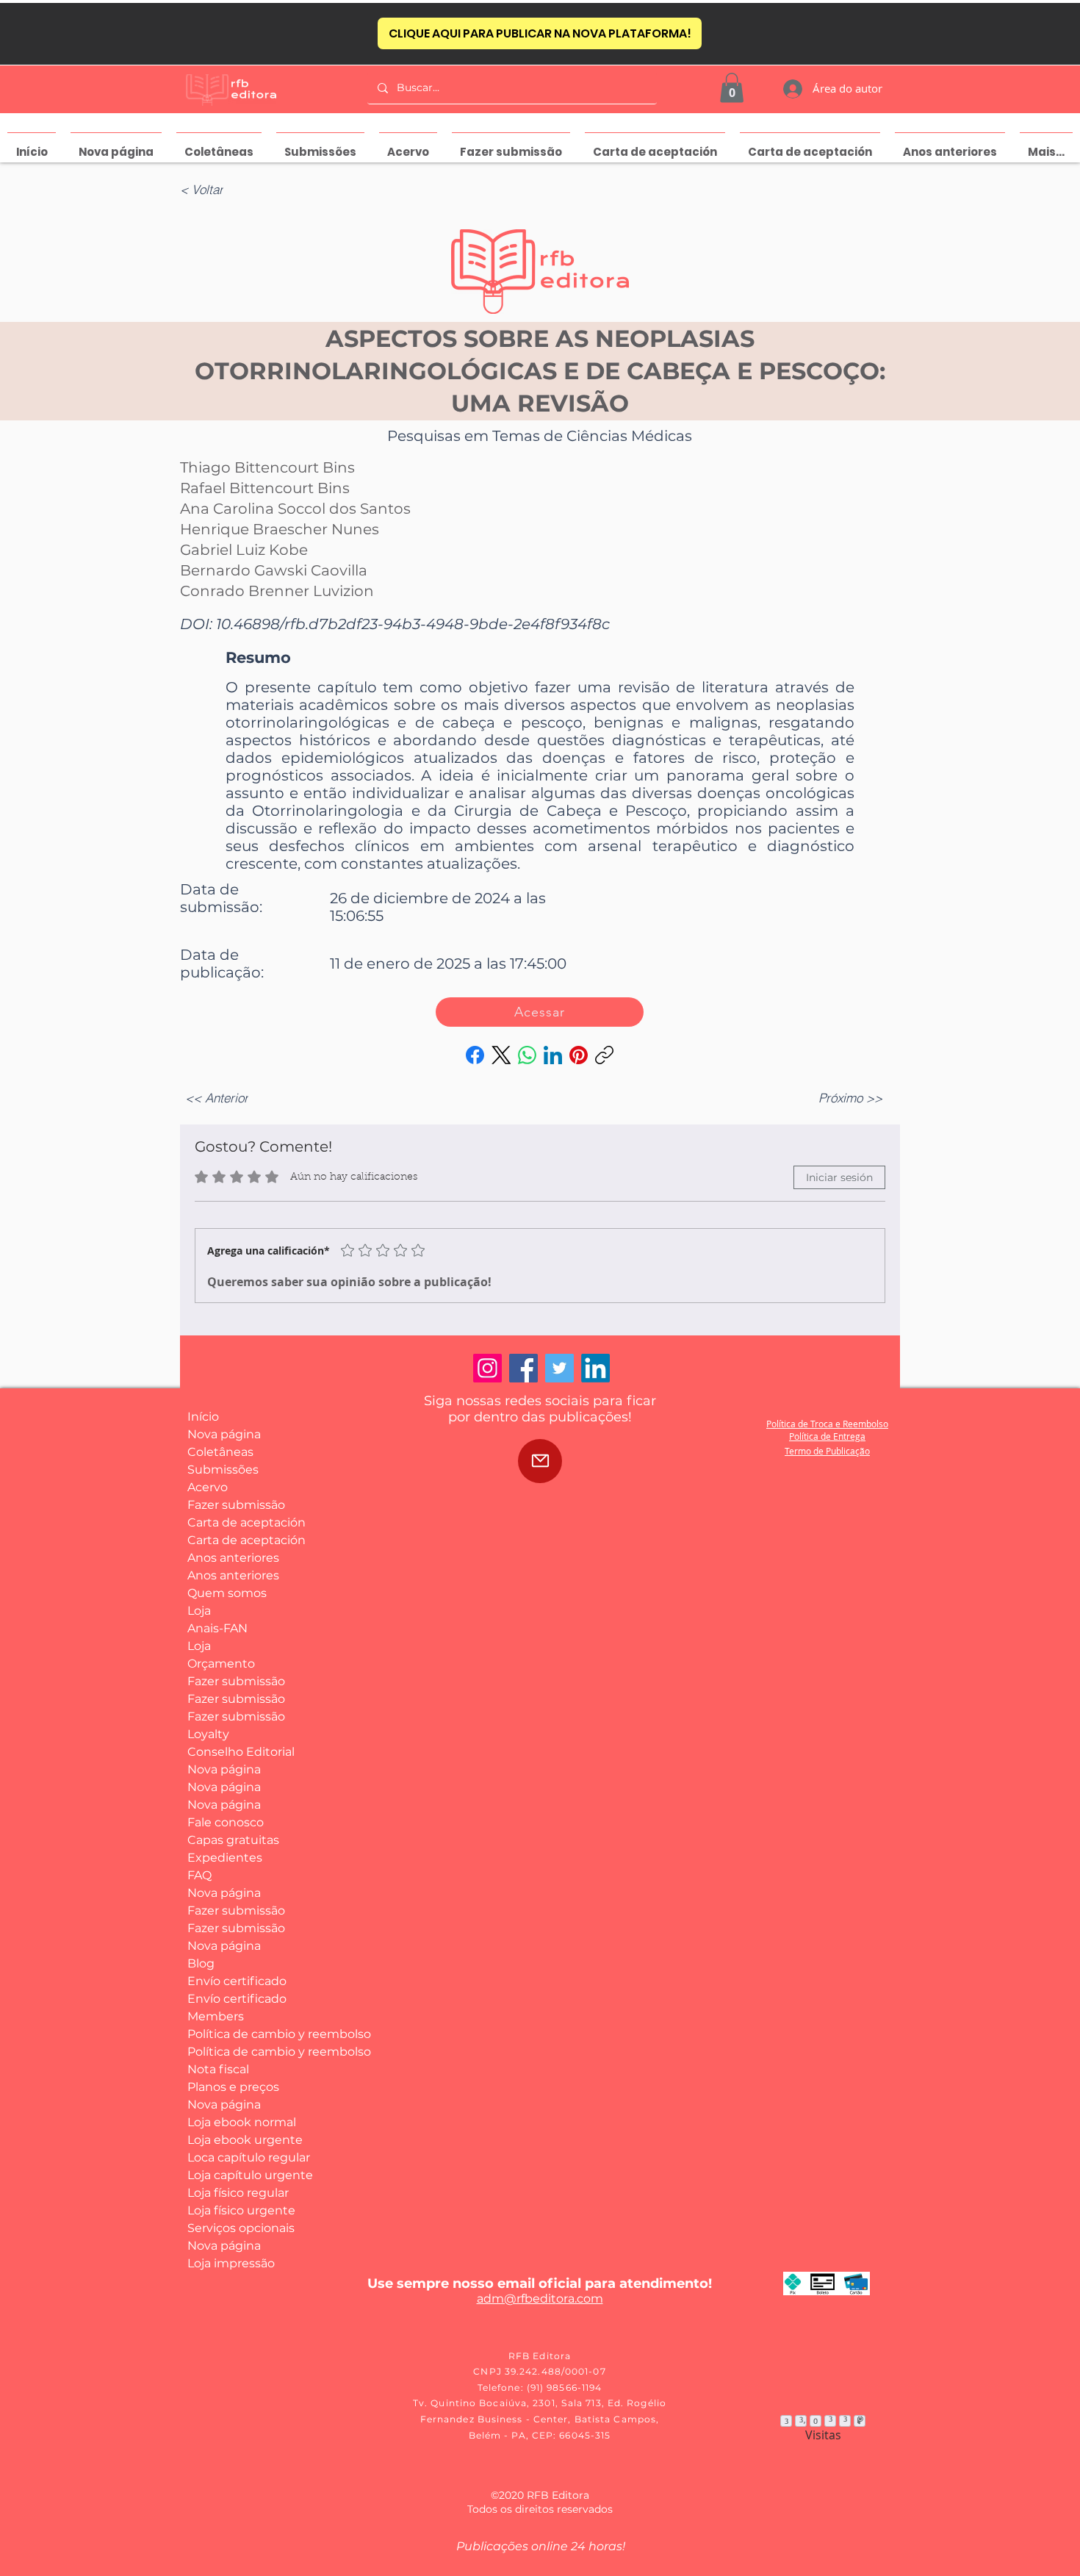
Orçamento (221, 1664)
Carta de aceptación (241, 1522)
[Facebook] (475, 1055)
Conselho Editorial (241, 1752)
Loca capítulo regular (241, 2157)
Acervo (208, 1487)
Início (203, 1417)
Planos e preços (233, 2087)
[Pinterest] (579, 1055)
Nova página (224, 1434)
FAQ (199, 1875)
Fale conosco (226, 1822)
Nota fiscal (218, 2069)
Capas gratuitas (233, 1840)
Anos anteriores (233, 1558)
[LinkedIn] (553, 1055)
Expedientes (225, 1858)
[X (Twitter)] (501, 1055)
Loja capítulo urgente (241, 2175)
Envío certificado (237, 1981)
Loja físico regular (238, 2193)
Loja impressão (231, 2263)
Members (216, 2016)
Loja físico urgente (241, 2210)
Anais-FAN (217, 1628)
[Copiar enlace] (604, 1055)
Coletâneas (220, 1452)
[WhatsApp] (527, 1055)
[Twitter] (559, 1368)
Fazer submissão (236, 1505)
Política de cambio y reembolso (241, 2034)
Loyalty (208, 1734)
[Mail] (540, 1461)
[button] (732, 88)
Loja (199, 1611)
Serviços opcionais (241, 2228)
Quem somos (227, 1593)
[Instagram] (487, 1368)
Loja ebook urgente (241, 2140)
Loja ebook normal (241, 2122)
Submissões (223, 1470)
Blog (201, 1963)
